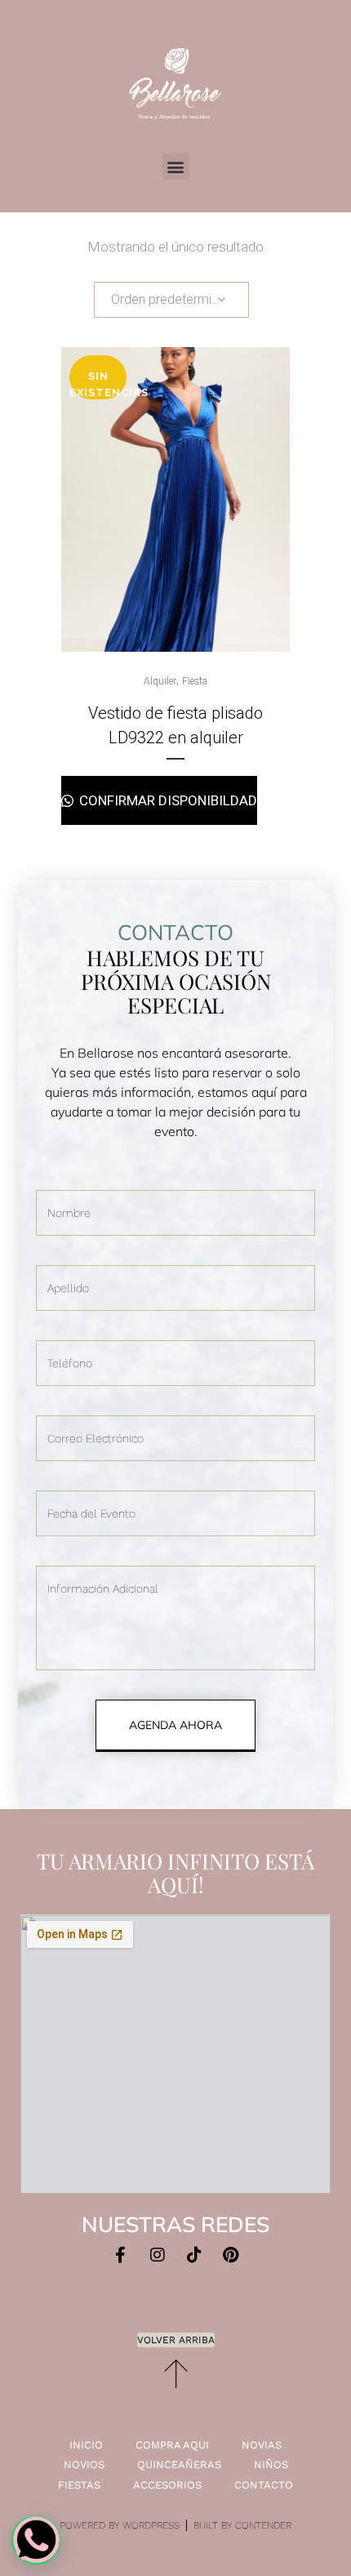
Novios (84, 2465)
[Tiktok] (194, 2255)
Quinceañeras (179, 2465)
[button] (176, 166)
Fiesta (195, 681)
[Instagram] (158, 2255)
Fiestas (79, 2485)
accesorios (167, 2485)
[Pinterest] (231, 2255)
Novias (262, 2445)
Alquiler (160, 681)
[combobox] (171, 300)
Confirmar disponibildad (167, 800)
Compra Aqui (172, 2445)
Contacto (264, 2485)
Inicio (86, 2445)
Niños (271, 2465)
